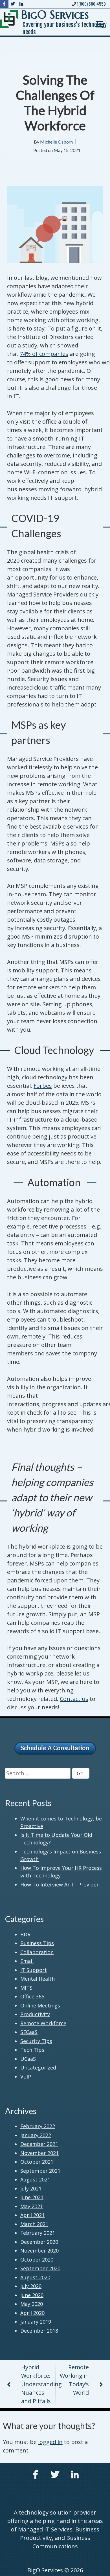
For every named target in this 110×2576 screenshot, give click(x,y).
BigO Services (55, 15)
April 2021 (32, 2215)
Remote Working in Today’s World (74, 2380)
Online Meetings (40, 2005)
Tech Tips (32, 2050)
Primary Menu (99, 24)
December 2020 (39, 2242)
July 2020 (31, 2286)
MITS (26, 1988)
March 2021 (34, 2224)
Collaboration (37, 1952)
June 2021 (32, 2197)
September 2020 (40, 2268)
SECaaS (29, 2032)
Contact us (74, 1699)
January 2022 (36, 2135)
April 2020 (32, 2313)
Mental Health (38, 1979)
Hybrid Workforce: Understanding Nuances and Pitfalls (38, 2384)
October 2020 (37, 2260)
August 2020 (35, 2277)
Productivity (35, 2014)
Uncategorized (38, 2068)
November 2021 (39, 2153)
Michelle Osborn (56, 142)
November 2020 (39, 2251)
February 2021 (38, 2233)
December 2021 (39, 2144)
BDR (25, 1934)
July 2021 (31, 2189)
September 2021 (40, 2171)
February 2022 (38, 2126)
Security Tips (36, 2041)
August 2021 (35, 2179)
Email (27, 1961)
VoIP (26, 2077)
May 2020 (32, 2304)
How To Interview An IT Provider (60, 1884)
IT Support (34, 1970)
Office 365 (32, 1996)
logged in (50, 2442)
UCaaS (28, 2059)
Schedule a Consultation (55, 1749)
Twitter (55, 2474)
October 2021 (37, 2162)
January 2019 (36, 2322)
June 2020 (32, 2295)
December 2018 (39, 2331)
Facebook (35, 2474)
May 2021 (32, 2206)
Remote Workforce (43, 2023)
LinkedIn (75, 2474)
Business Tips (37, 1943)
